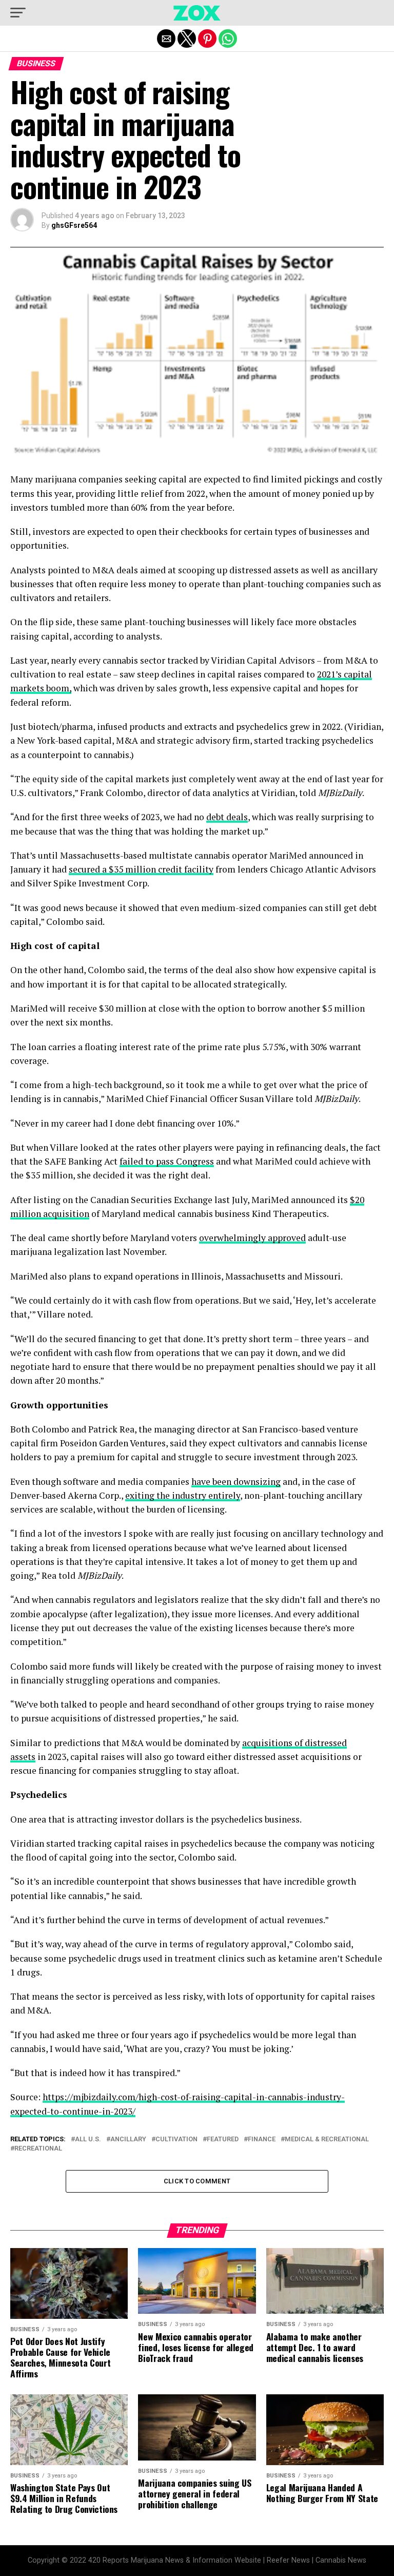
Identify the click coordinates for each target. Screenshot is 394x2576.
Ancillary (128, 2139)
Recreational (38, 2149)
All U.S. (88, 2139)
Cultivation (176, 2139)
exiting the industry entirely (183, 1495)
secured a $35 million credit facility (141, 869)
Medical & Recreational (327, 2139)
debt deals (227, 817)
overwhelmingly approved (252, 1238)
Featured (223, 2139)
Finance (262, 2139)
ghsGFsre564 (74, 225)
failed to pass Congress (167, 1161)
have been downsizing (236, 1481)
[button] (18, 13)
